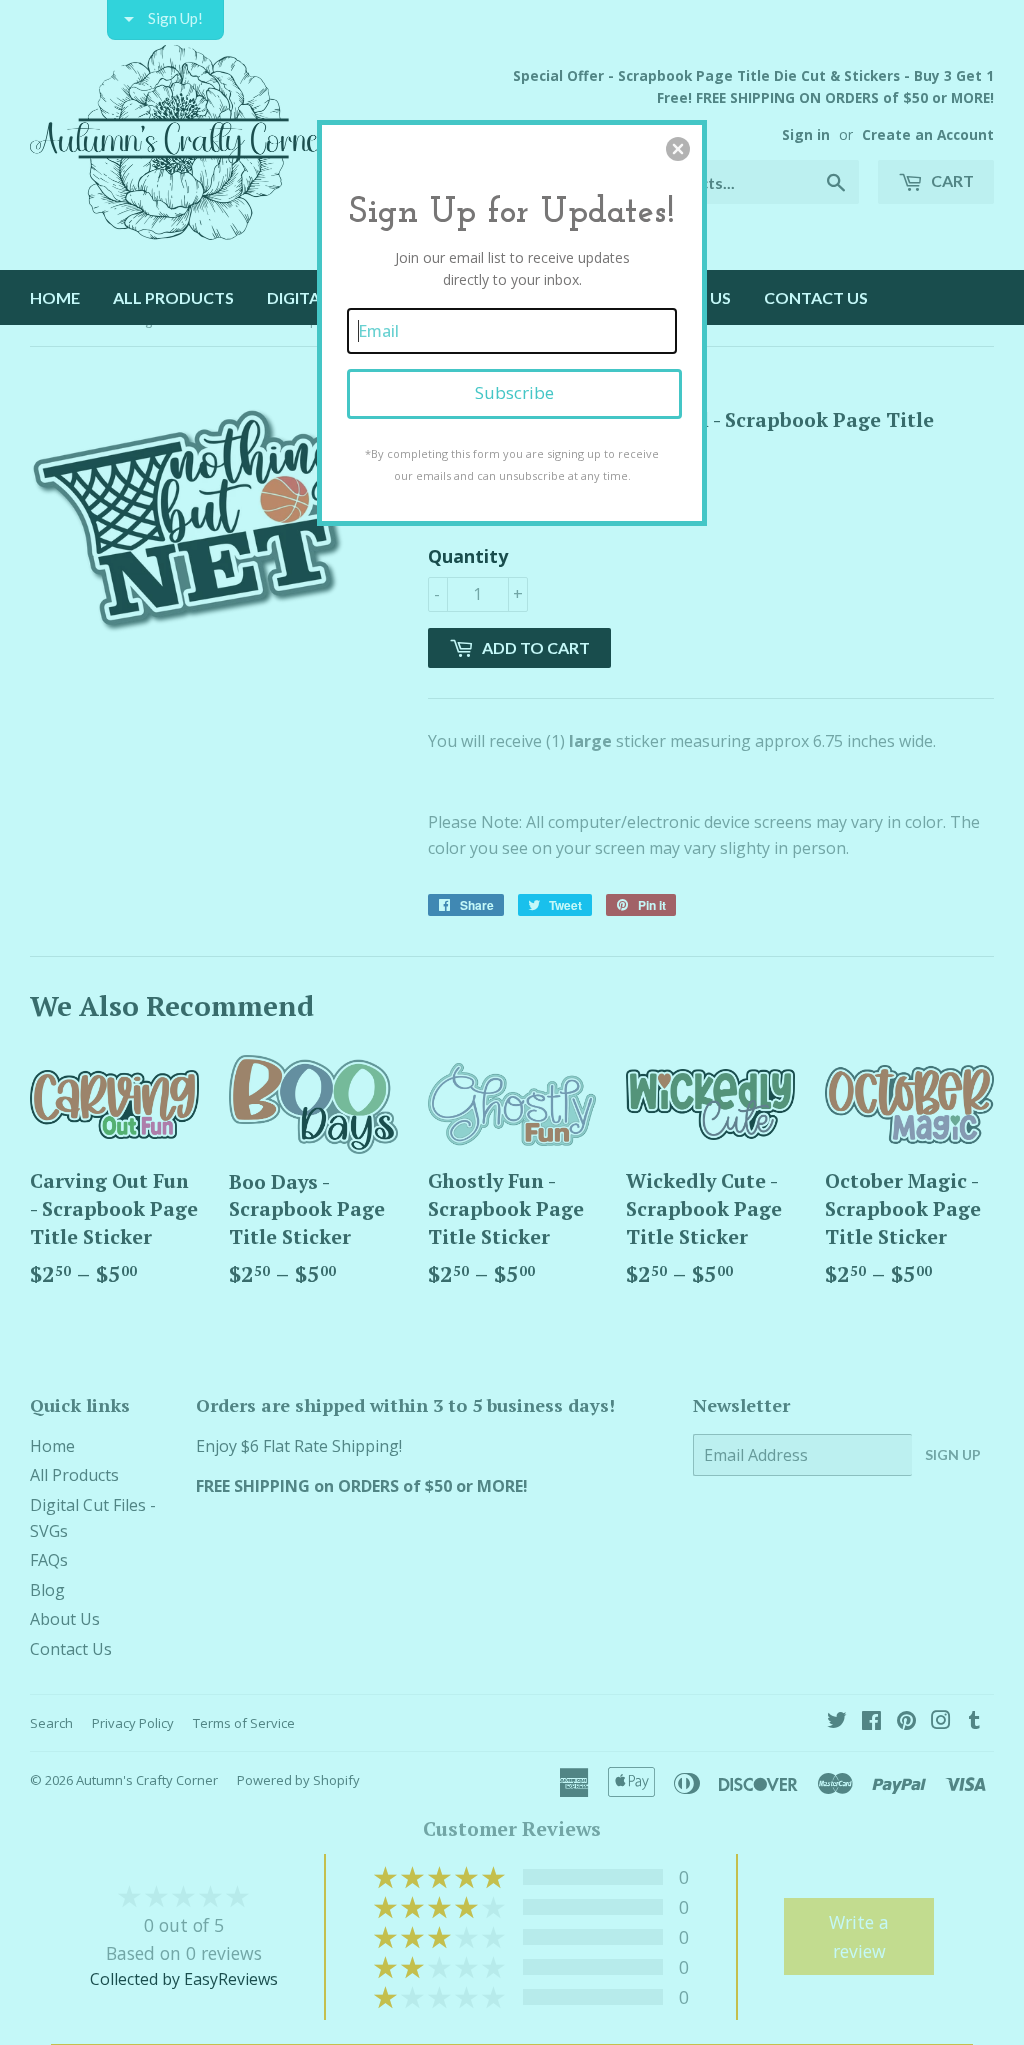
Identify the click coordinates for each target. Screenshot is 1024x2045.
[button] (678, 149)
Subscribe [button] (514, 392)
